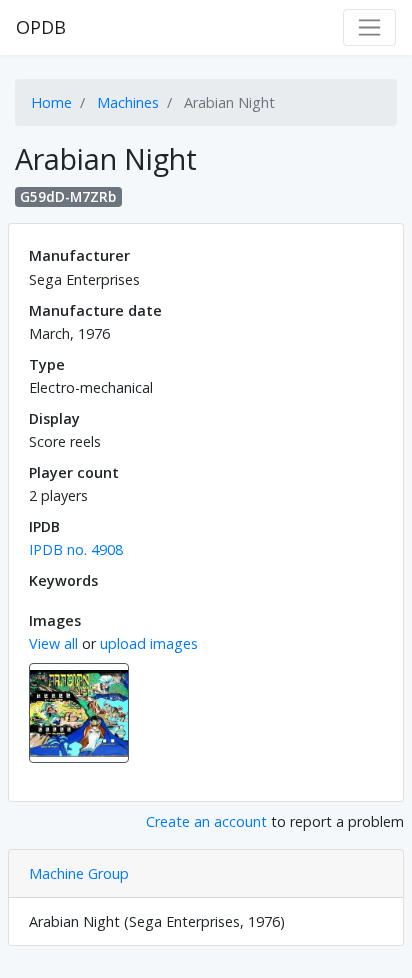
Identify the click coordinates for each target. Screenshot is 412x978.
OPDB (41, 27)
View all (53, 643)
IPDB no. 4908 (76, 549)
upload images (149, 643)
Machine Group (79, 873)
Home (51, 102)
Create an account (206, 821)
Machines (128, 102)
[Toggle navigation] (369, 27)
